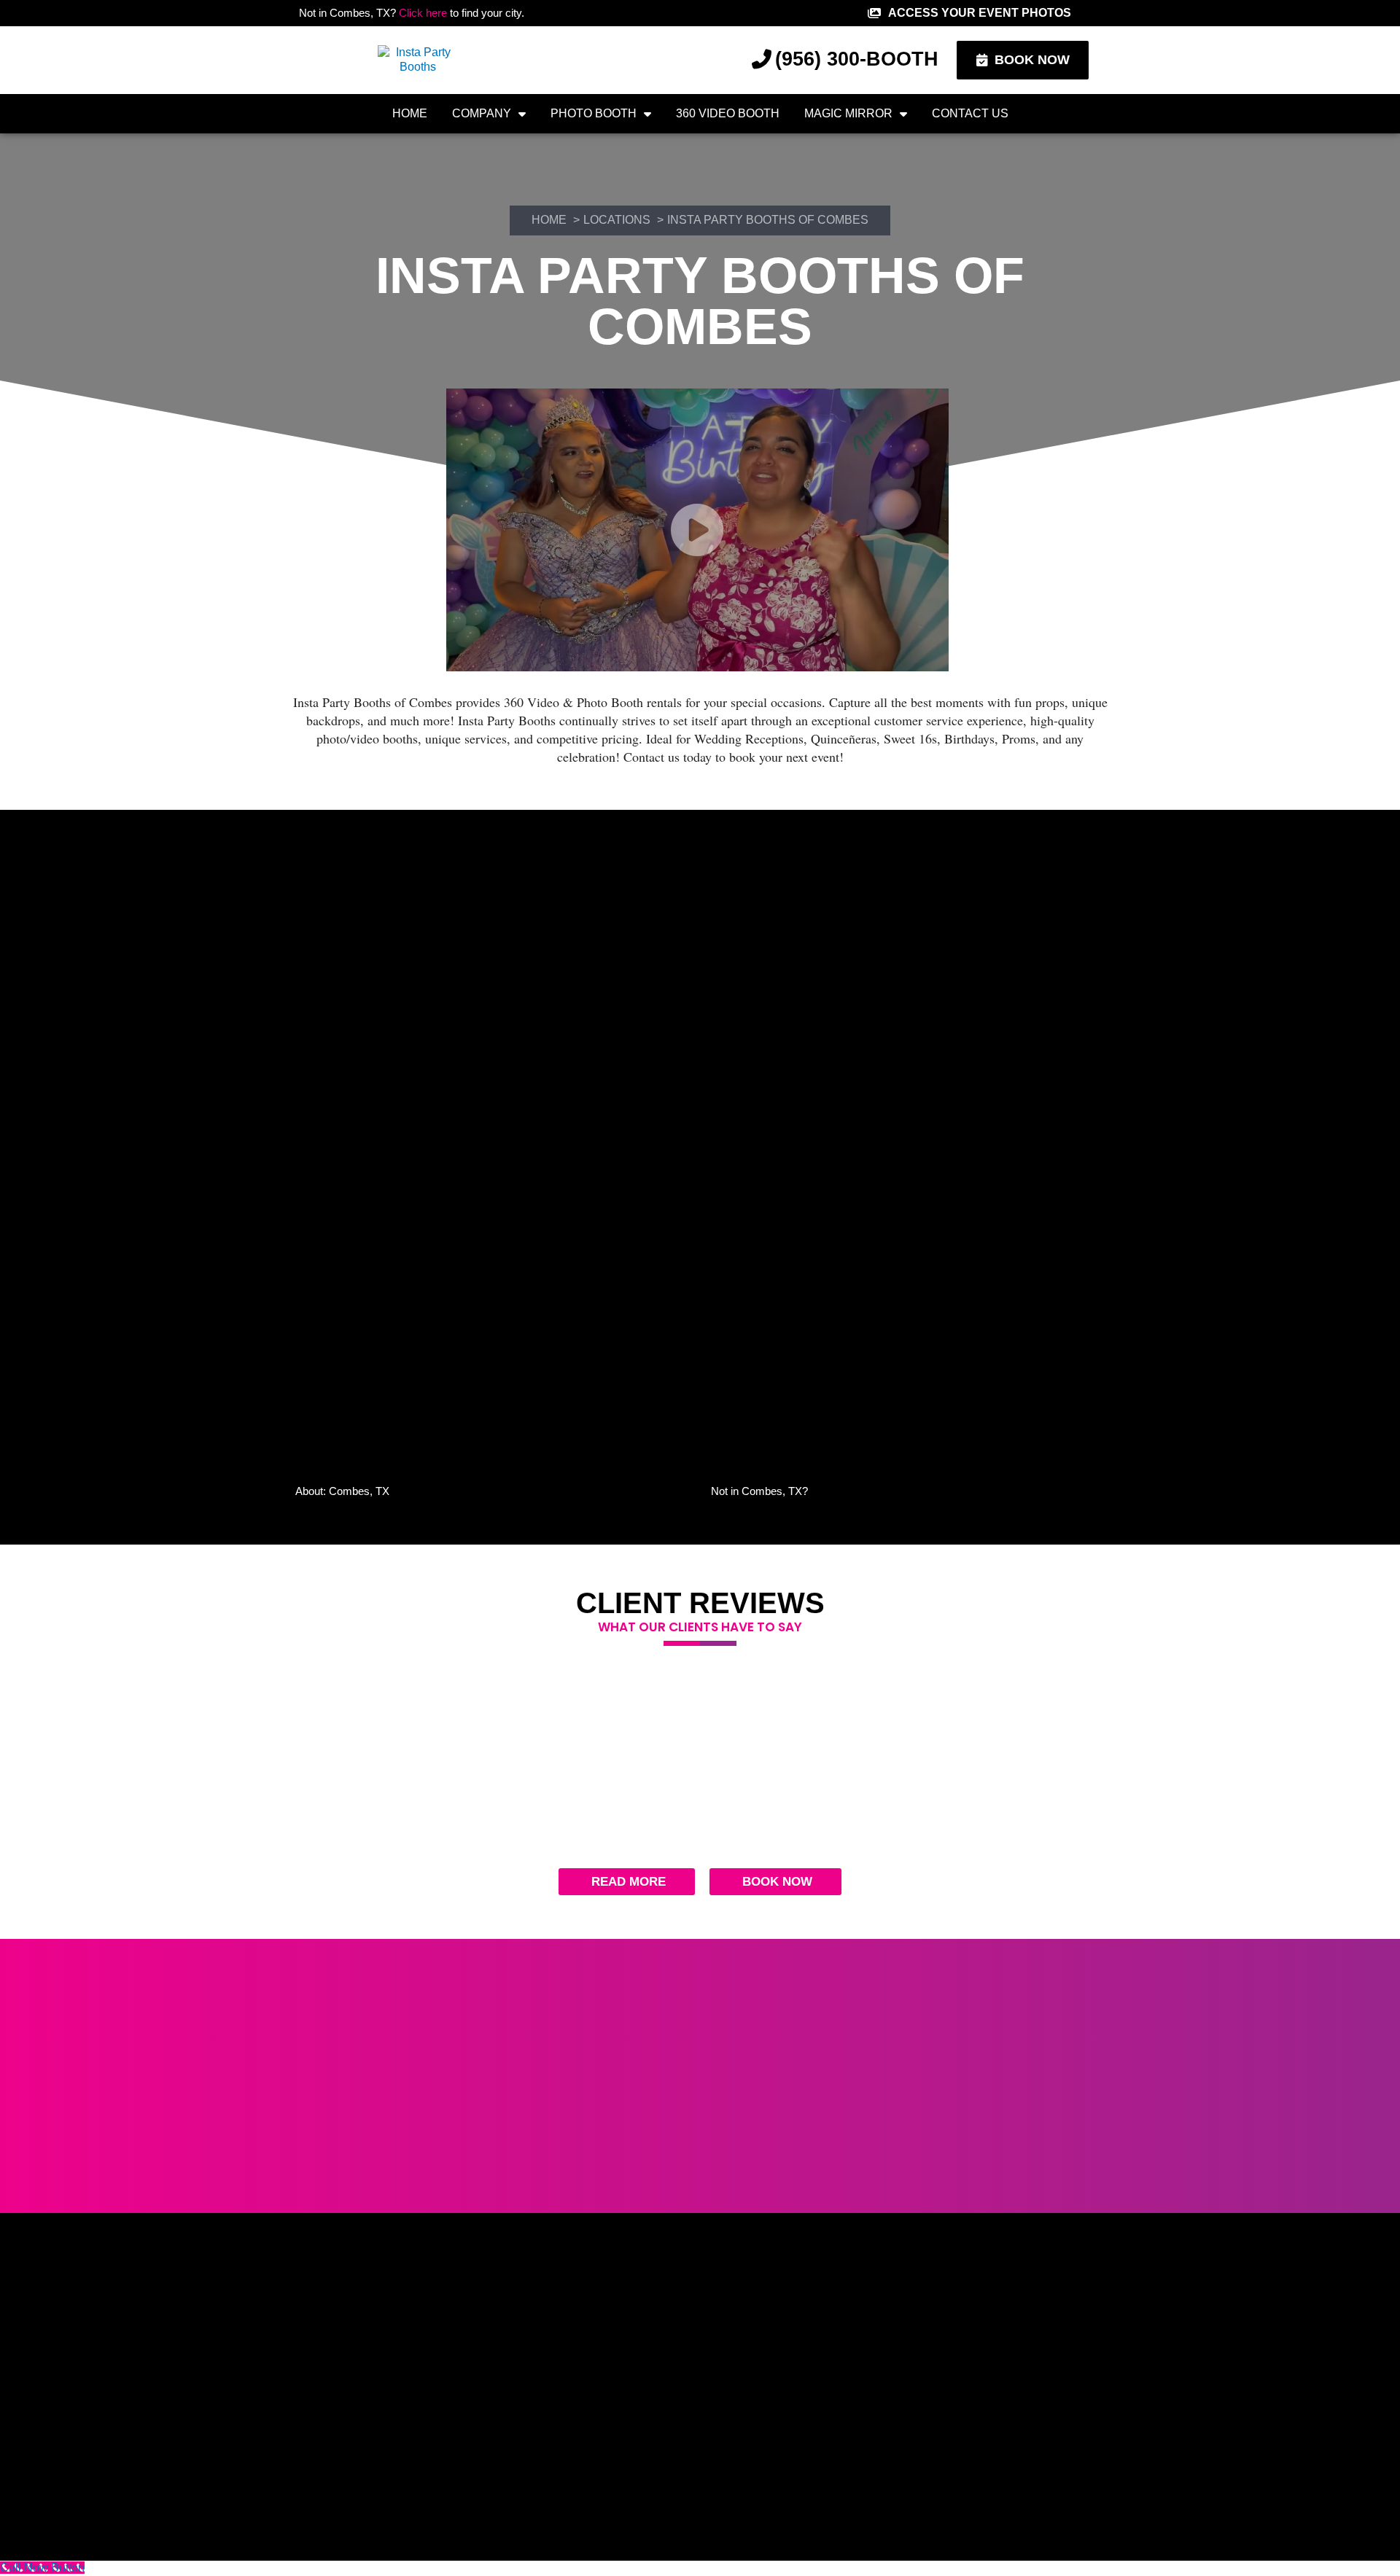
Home (410, 113)
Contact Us (970, 113)
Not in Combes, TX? (759, 1491)
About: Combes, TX (342, 1491)
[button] (492, 1491)
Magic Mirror (848, 113)
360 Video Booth (728, 113)
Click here (423, 13)
